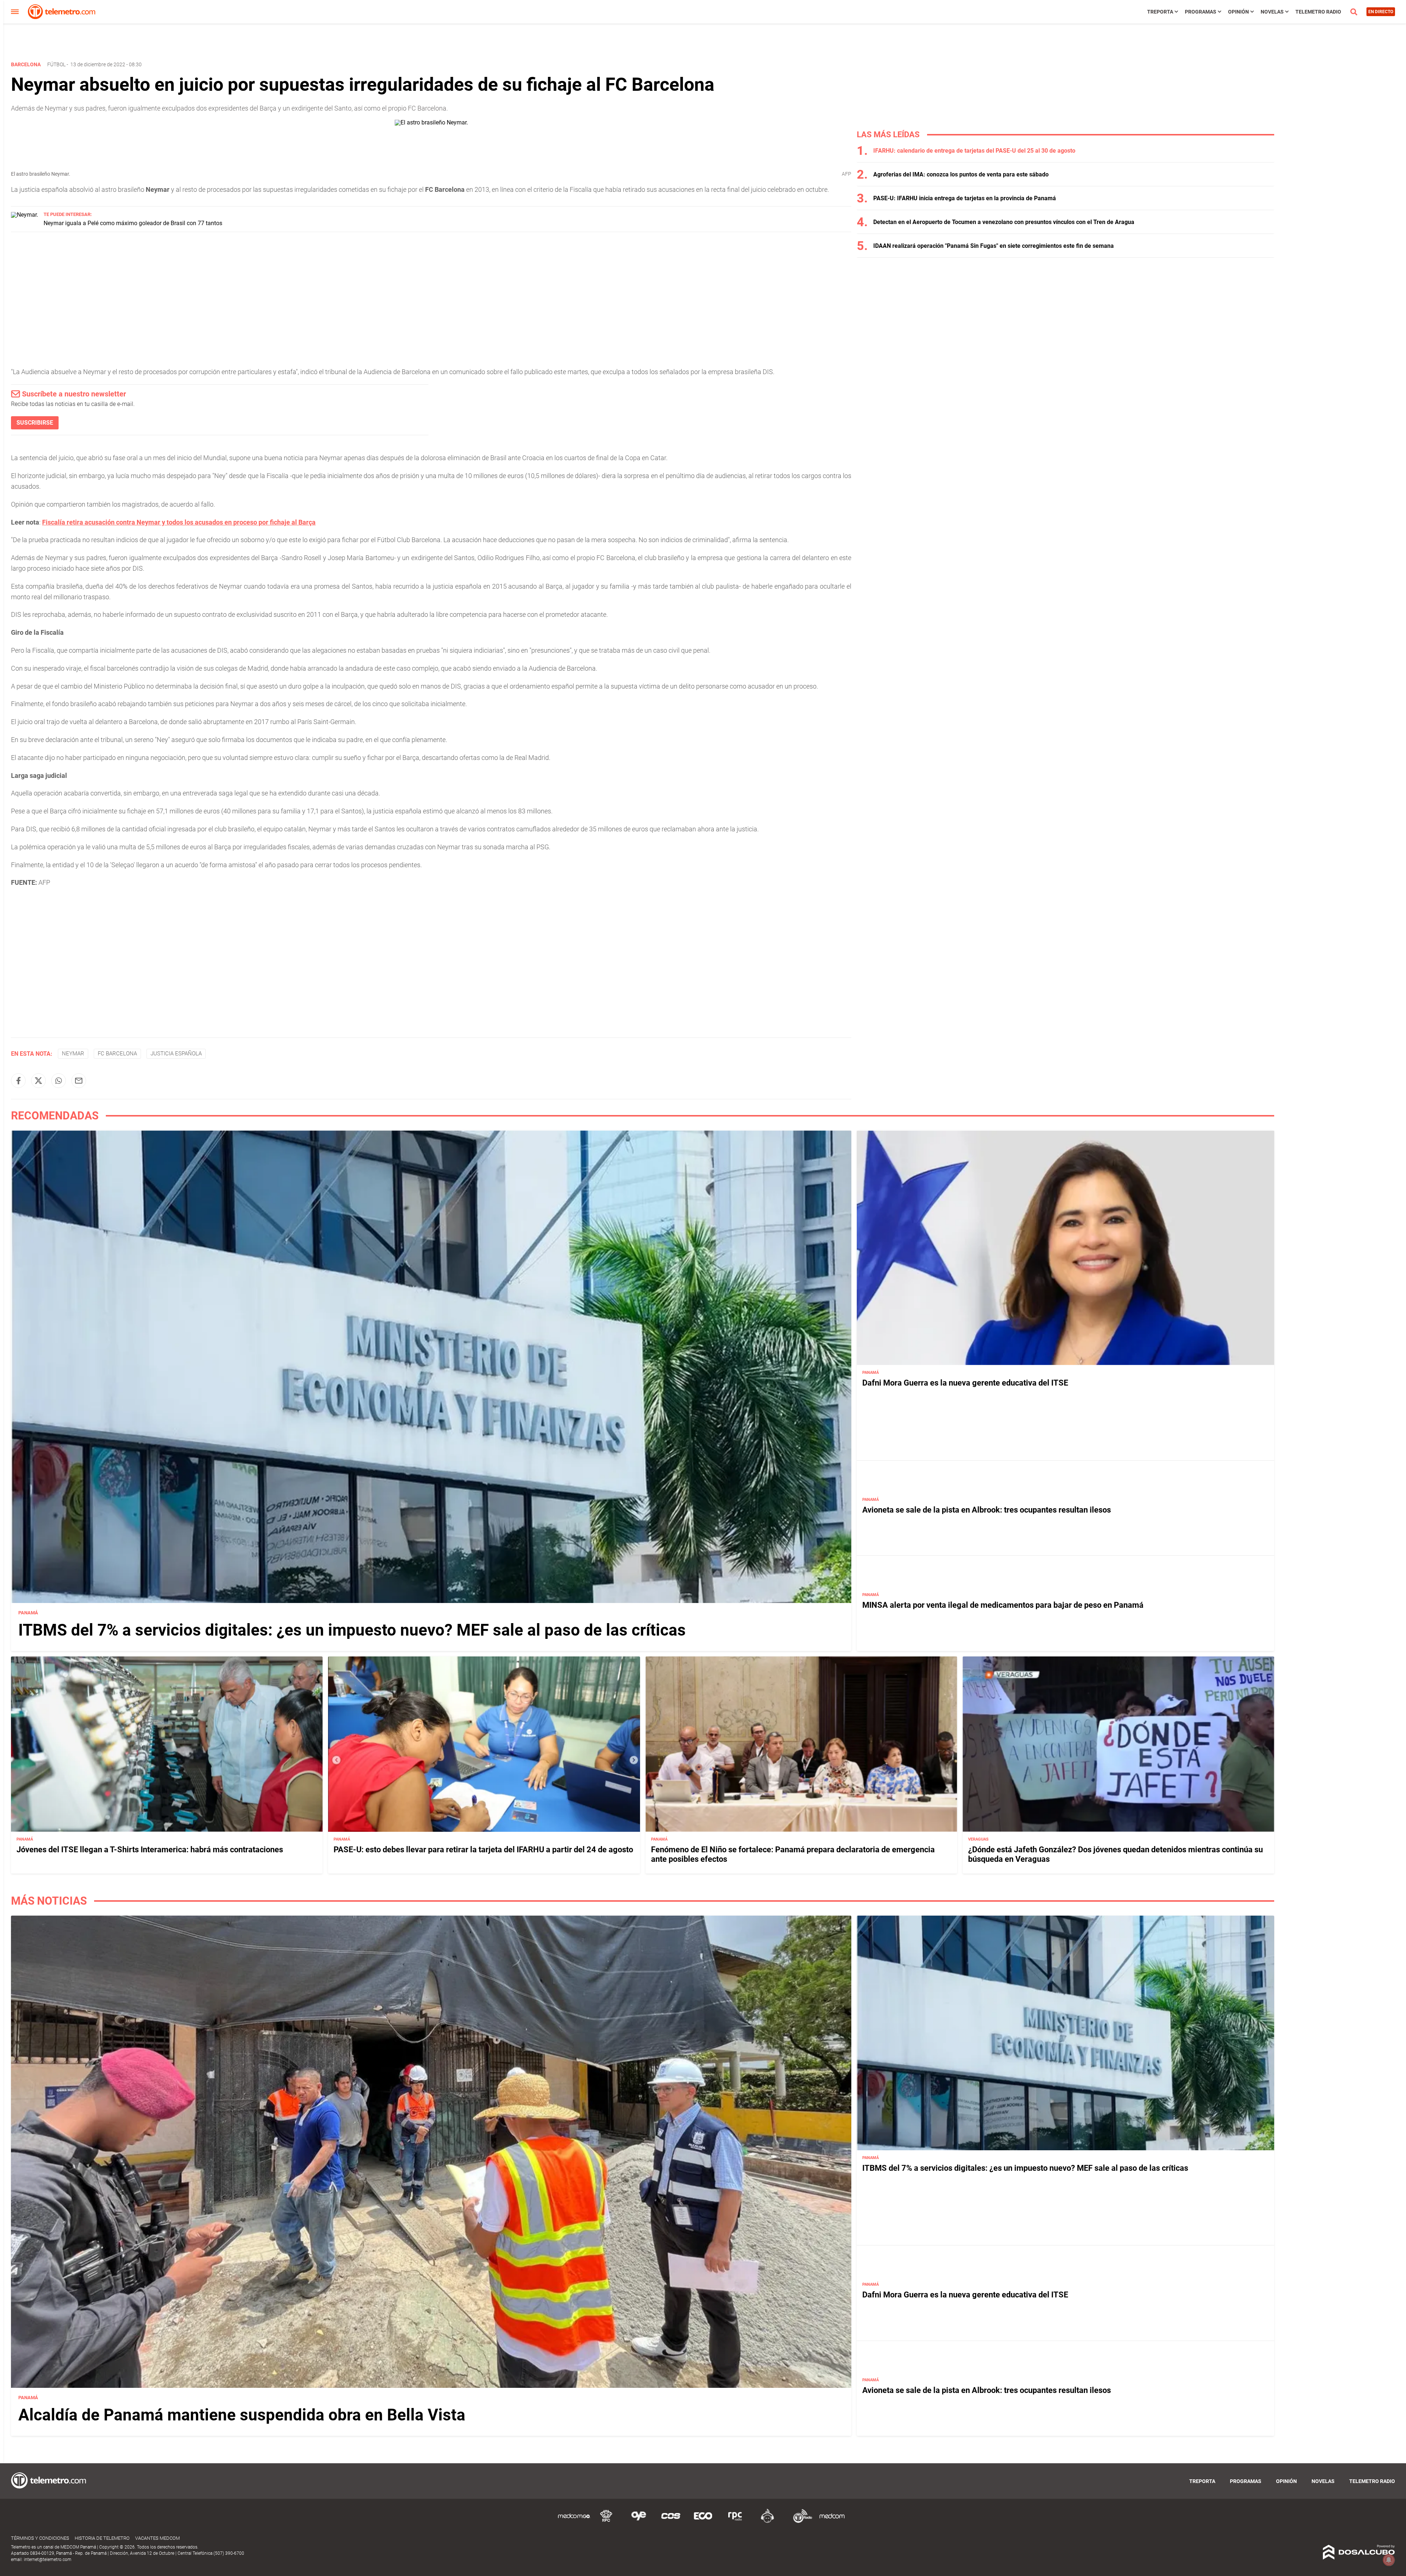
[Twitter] (38, 1081)
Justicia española (176, 1054)
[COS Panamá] (671, 2522)
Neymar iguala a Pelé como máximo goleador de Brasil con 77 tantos (133, 223)
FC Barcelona (117, 1054)
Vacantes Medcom (157, 2538)
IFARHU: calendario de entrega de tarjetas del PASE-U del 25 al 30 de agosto (974, 151)
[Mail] (79, 1081)
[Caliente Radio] (767, 2522)
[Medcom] (832, 2522)
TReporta (1160, 12)
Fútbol (56, 64)
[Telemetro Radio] (800, 2522)
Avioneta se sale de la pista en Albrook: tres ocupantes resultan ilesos (987, 1510)
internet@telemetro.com (48, 2560)
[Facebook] (18, 1081)
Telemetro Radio (1318, 12)
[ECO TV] (703, 2522)
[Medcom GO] (574, 2522)
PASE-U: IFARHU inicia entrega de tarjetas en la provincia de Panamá (965, 198)
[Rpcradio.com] (735, 2522)
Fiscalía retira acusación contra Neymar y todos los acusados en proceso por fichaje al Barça (179, 522)
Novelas (1272, 12)
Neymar (73, 1054)
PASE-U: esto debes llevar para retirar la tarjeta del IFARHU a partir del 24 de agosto (483, 1850)
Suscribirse (35, 423)
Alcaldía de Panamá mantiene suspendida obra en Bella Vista (242, 2415)
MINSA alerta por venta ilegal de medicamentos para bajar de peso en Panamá (1003, 1605)
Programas (1201, 12)
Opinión (1238, 12)
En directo (1381, 12)
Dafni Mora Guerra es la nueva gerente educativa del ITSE (965, 1383)
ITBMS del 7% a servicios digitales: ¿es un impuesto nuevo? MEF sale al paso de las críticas (352, 1630)
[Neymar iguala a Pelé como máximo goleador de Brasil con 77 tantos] (25, 215)
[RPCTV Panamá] (606, 2522)
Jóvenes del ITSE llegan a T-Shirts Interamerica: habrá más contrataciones (150, 1850)
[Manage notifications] (1389, 2560)
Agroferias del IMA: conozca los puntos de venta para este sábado (961, 174)
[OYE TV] (639, 2522)
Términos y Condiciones (40, 2538)
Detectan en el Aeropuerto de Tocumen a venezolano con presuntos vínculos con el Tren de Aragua (1004, 222)
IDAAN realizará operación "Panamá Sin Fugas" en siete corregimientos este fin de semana (994, 246)
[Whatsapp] (59, 1081)
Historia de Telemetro (102, 2538)
